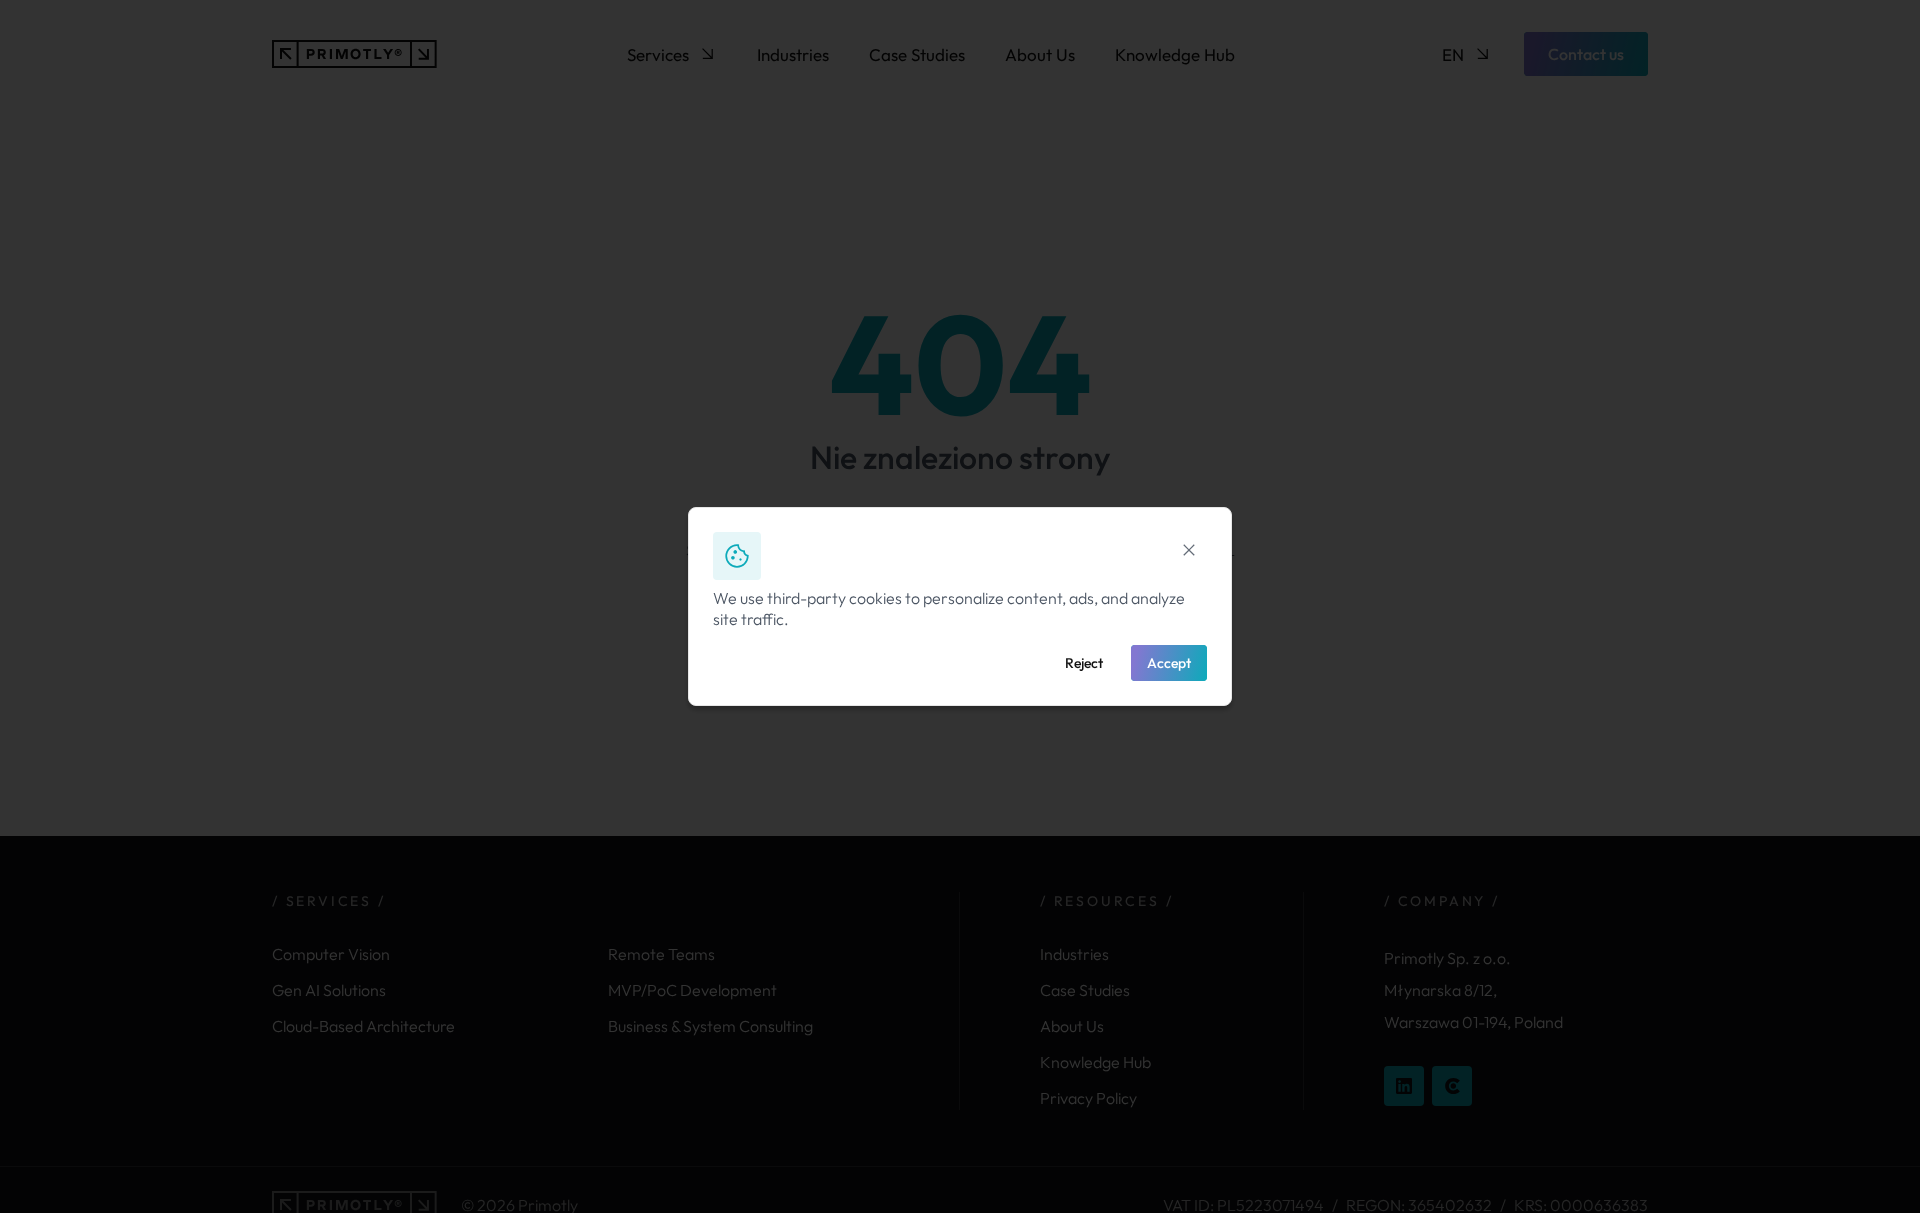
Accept (1169, 663)
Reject (1084, 663)
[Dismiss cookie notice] (1189, 550)
